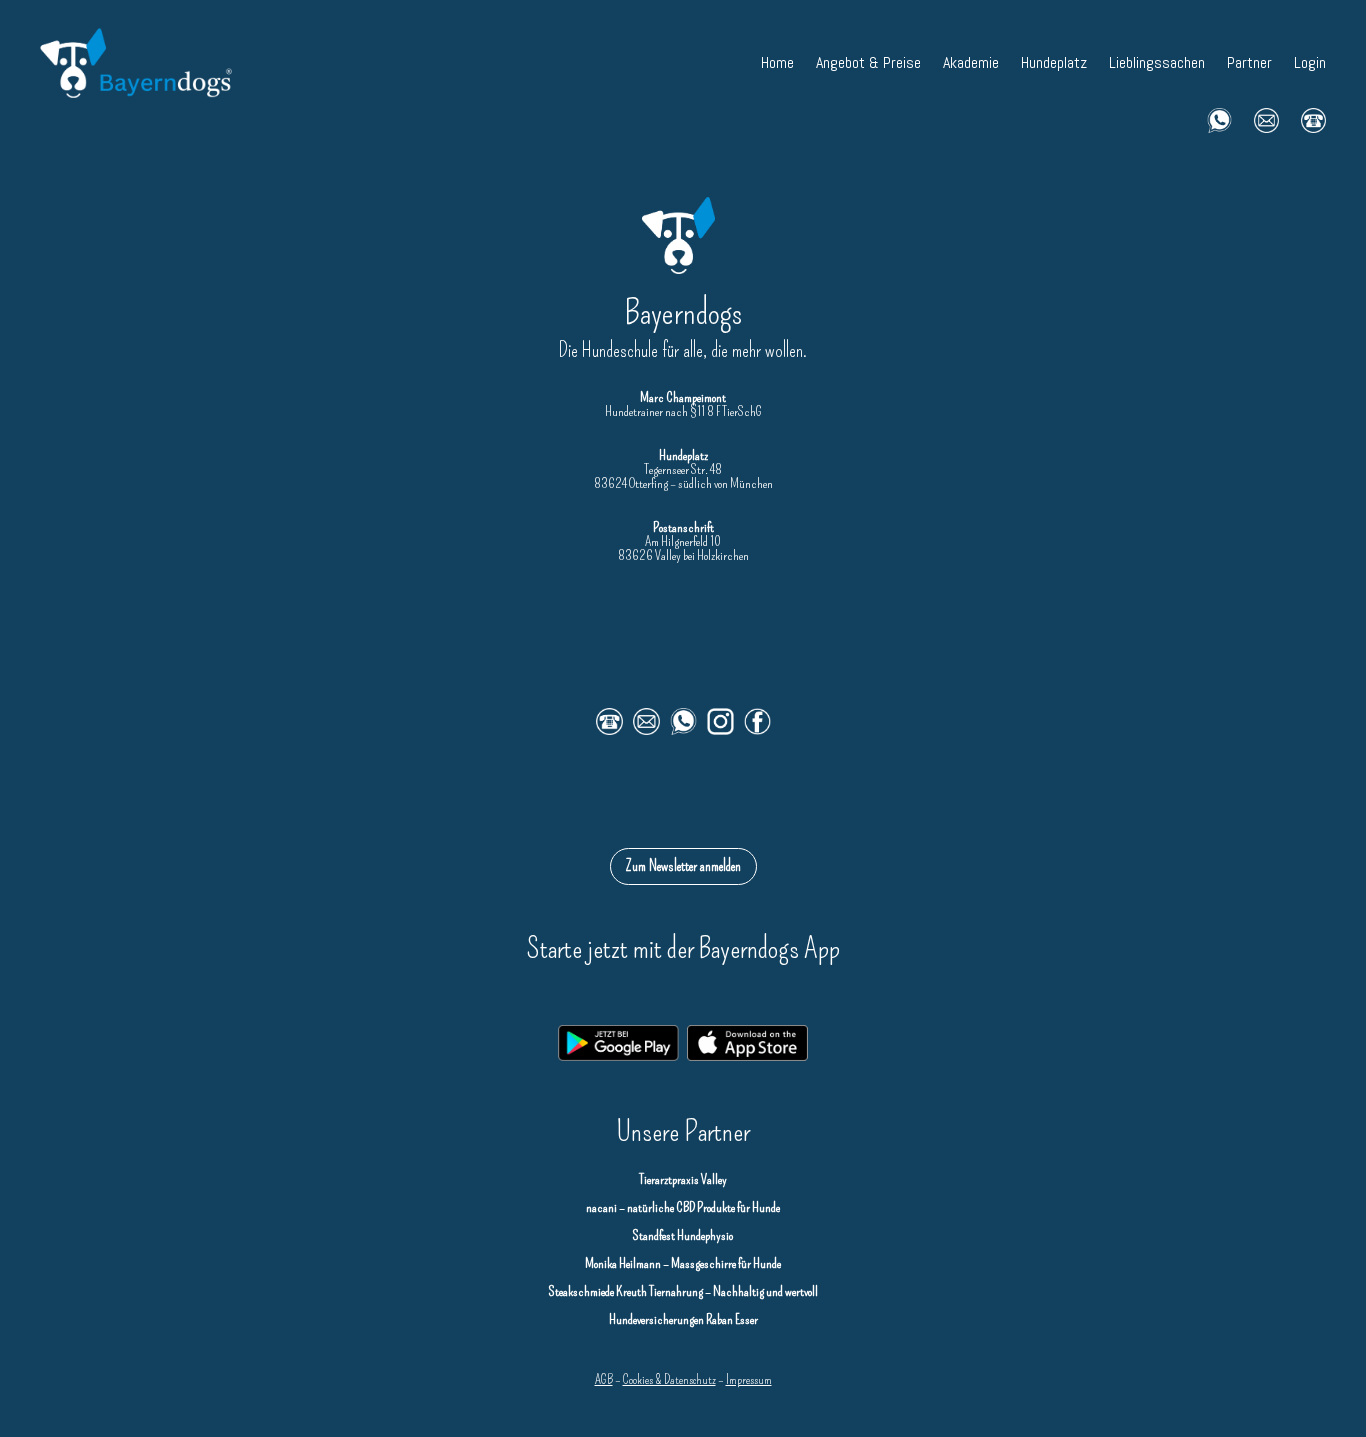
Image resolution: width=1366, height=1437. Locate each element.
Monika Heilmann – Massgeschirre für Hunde (683, 1263)
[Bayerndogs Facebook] (757, 730)
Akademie (971, 62)
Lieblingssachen (1157, 62)
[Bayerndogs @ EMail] (1266, 118)
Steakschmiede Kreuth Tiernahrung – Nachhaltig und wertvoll (683, 1291)
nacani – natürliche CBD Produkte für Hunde (683, 1207)
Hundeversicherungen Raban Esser (683, 1319)
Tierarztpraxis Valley (683, 1179)
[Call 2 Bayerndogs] (1313, 118)
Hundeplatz (1054, 62)
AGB (604, 1379)
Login (1310, 62)
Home (777, 62)
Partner (1249, 62)
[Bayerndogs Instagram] (725, 730)
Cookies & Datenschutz (669, 1379)
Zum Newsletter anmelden (683, 866)
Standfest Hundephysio (683, 1235)
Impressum (749, 1379)
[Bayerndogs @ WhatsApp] (1219, 118)
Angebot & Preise (868, 62)
